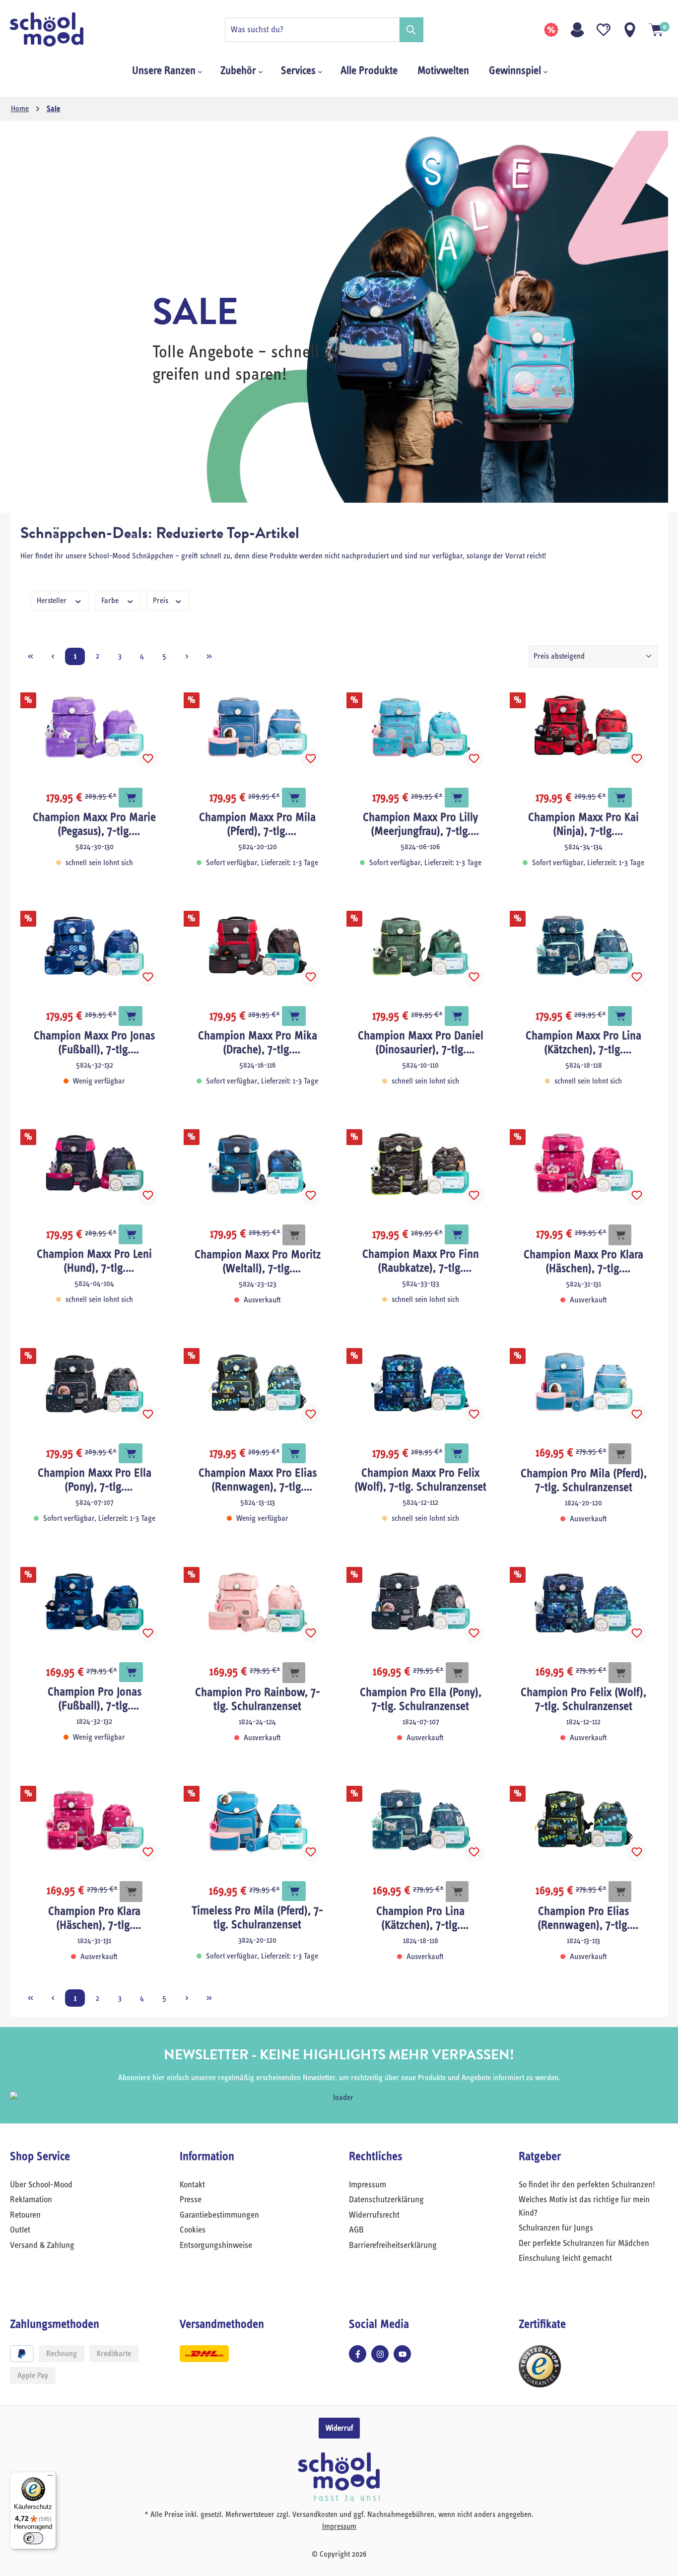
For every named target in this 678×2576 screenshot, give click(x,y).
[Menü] (50, 2478)
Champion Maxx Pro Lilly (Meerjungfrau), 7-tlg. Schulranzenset (420, 825)
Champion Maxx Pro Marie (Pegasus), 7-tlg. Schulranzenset (94, 825)
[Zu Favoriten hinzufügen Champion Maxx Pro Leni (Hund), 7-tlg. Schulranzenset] (148, 1196)
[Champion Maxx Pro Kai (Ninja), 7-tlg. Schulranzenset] (584, 727)
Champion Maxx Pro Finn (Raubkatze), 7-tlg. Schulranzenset (421, 1262)
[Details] (294, 1235)
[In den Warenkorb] (131, 798)
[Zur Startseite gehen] (60, 30)
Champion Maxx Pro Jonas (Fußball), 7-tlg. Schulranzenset (94, 1043)
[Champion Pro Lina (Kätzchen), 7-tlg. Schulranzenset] (421, 1821)
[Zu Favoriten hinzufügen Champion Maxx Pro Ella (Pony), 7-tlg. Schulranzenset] (148, 1415)
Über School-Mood (41, 2185)
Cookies (193, 2230)
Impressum (368, 2185)
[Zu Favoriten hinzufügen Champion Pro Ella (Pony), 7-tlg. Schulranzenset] (474, 1633)
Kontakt (192, 2185)
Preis (162, 601)
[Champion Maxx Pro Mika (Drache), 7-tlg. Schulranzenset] (258, 946)
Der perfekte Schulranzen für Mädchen (584, 2243)
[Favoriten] (604, 30)
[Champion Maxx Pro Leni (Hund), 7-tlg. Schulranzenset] (95, 1164)
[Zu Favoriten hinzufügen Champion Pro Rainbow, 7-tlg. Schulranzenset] (311, 1633)
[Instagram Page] (380, 2354)
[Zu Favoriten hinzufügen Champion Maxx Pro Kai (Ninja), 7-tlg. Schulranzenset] (637, 759)
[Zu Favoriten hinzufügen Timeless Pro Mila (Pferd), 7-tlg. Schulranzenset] (311, 1852)
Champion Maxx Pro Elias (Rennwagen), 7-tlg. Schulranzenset (258, 1481)
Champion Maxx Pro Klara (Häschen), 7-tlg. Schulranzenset (583, 1262)
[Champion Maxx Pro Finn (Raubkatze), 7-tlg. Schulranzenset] (421, 1164)
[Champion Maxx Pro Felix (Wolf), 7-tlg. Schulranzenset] (421, 1383)
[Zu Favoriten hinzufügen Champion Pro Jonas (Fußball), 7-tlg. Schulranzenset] (148, 1633)
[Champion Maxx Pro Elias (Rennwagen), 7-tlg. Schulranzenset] (258, 1383)
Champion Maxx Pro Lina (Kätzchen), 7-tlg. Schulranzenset (583, 1043)
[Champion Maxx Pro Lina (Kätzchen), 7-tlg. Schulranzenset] (584, 946)
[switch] (33, 2538)
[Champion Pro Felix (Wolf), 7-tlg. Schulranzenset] (584, 1602)
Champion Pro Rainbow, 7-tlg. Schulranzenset (258, 1699)
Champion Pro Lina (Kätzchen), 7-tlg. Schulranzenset (420, 1919)
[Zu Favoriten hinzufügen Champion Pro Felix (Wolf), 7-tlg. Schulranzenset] (637, 1633)
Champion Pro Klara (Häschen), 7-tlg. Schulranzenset (94, 1919)
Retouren (25, 2215)
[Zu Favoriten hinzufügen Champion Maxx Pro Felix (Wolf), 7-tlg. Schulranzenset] (474, 1415)
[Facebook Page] (358, 2354)
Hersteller (53, 601)
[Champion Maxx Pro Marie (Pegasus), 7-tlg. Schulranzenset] (95, 727)
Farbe (111, 601)
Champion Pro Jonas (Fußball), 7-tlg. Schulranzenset (95, 1699)
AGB (356, 2230)
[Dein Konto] (577, 30)
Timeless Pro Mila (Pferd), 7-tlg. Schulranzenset (257, 1918)
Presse (191, 2200)
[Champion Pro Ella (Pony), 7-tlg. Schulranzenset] (421, 1602)
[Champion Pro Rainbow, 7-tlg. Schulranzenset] (258, 1602)
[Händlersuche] (630, 30)
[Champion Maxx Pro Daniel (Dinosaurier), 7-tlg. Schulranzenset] (421, 946)
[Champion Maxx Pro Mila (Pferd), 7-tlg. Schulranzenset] (258, 727)
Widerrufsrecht (374, 2215)
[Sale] (551, 30)
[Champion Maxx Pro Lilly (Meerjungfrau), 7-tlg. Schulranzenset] (421, 727)
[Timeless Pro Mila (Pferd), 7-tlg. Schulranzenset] (258, 1821)
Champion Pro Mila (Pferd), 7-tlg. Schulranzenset (584, 1481)
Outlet (20, 2230)
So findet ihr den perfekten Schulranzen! (587, 2185)
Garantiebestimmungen (219, 2215)
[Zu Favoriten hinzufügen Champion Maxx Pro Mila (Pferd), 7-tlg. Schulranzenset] (311, 759)
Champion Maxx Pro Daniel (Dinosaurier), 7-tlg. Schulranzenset (421, 1043)
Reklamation (31, 2200)
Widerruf (339, 2428)
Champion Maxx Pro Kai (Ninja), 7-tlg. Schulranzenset (583, 825)
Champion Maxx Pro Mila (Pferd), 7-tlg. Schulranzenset (257, 825)
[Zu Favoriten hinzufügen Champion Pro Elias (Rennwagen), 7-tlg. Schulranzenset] (637, 1852)
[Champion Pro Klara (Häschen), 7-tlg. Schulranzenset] (95, 1821)
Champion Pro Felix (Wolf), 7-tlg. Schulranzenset (583, 1699)
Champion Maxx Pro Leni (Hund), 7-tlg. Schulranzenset (94, 1262)
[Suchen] (411, 30)
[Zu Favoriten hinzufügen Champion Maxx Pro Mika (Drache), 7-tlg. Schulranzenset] (311, 977)
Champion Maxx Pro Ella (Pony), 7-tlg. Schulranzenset (95, 1481)
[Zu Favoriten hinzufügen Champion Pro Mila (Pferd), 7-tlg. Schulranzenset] (637, 1415)
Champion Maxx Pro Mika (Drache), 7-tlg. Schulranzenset (258, 1043)
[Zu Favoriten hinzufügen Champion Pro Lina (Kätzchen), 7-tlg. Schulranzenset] (474, 1852)
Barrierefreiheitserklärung (393, 2245)
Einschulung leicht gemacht (565, 2258)
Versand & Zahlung (42, 2245)
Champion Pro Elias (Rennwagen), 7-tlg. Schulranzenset (584, 1919)
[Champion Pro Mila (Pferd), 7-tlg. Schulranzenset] (584, 1383)
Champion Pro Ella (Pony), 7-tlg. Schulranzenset (421, 1699)
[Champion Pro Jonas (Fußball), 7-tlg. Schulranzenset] (95, 1602)
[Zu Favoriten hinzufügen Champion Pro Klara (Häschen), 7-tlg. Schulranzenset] (148, 1852)
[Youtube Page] (402, 2354)
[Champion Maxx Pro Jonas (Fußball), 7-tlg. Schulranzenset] (95, 946)
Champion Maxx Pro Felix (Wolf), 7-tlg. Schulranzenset (420, 1480)
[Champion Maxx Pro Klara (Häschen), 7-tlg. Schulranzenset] (584, 1164)
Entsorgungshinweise (216, 2245)
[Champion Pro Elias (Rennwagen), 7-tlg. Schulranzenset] (584, 1821)
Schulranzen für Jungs (556, 2228)
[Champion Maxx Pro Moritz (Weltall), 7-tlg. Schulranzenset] (258, 1164)
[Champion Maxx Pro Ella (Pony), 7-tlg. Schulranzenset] (95, 1383)
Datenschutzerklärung (386, 2200)
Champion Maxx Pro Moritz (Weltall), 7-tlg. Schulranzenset (258, 1262)
